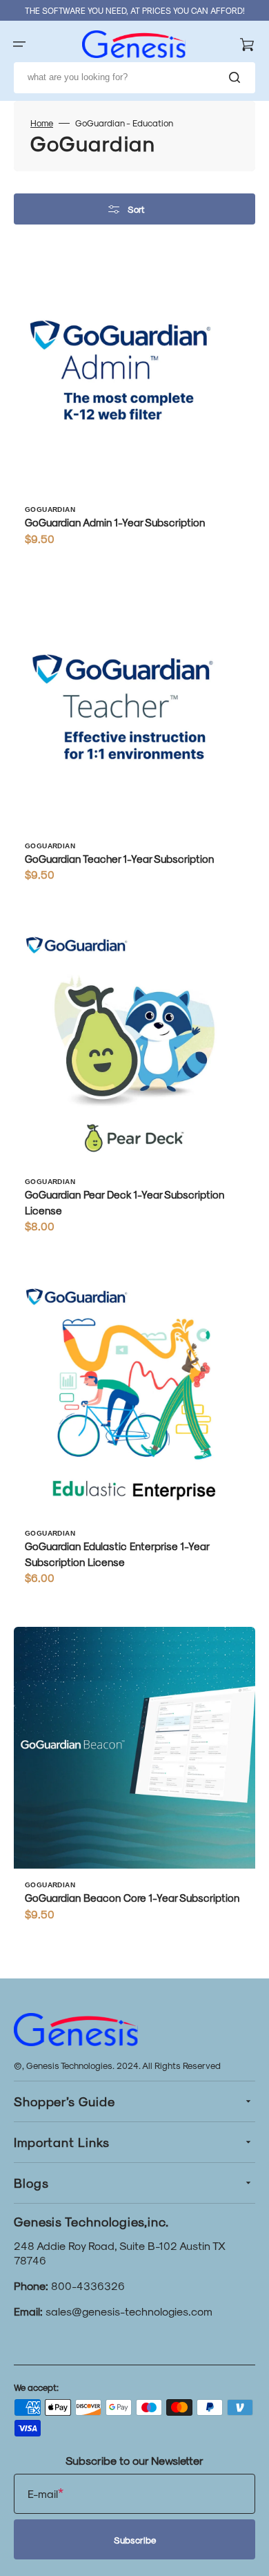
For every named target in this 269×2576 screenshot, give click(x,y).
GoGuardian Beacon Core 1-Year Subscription (132, 1898)
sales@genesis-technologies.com (129, 2311)
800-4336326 (88, 2286)
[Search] (237, 77)
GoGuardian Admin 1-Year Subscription (115, 522)
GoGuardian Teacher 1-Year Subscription (119, 859)
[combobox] (134, 78)
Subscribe (135, 2540)
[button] (19, 44)
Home (42, 123)
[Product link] (134, 405)
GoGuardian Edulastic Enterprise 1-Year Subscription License (117, 1554)
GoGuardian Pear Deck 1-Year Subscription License (124, 1202)
